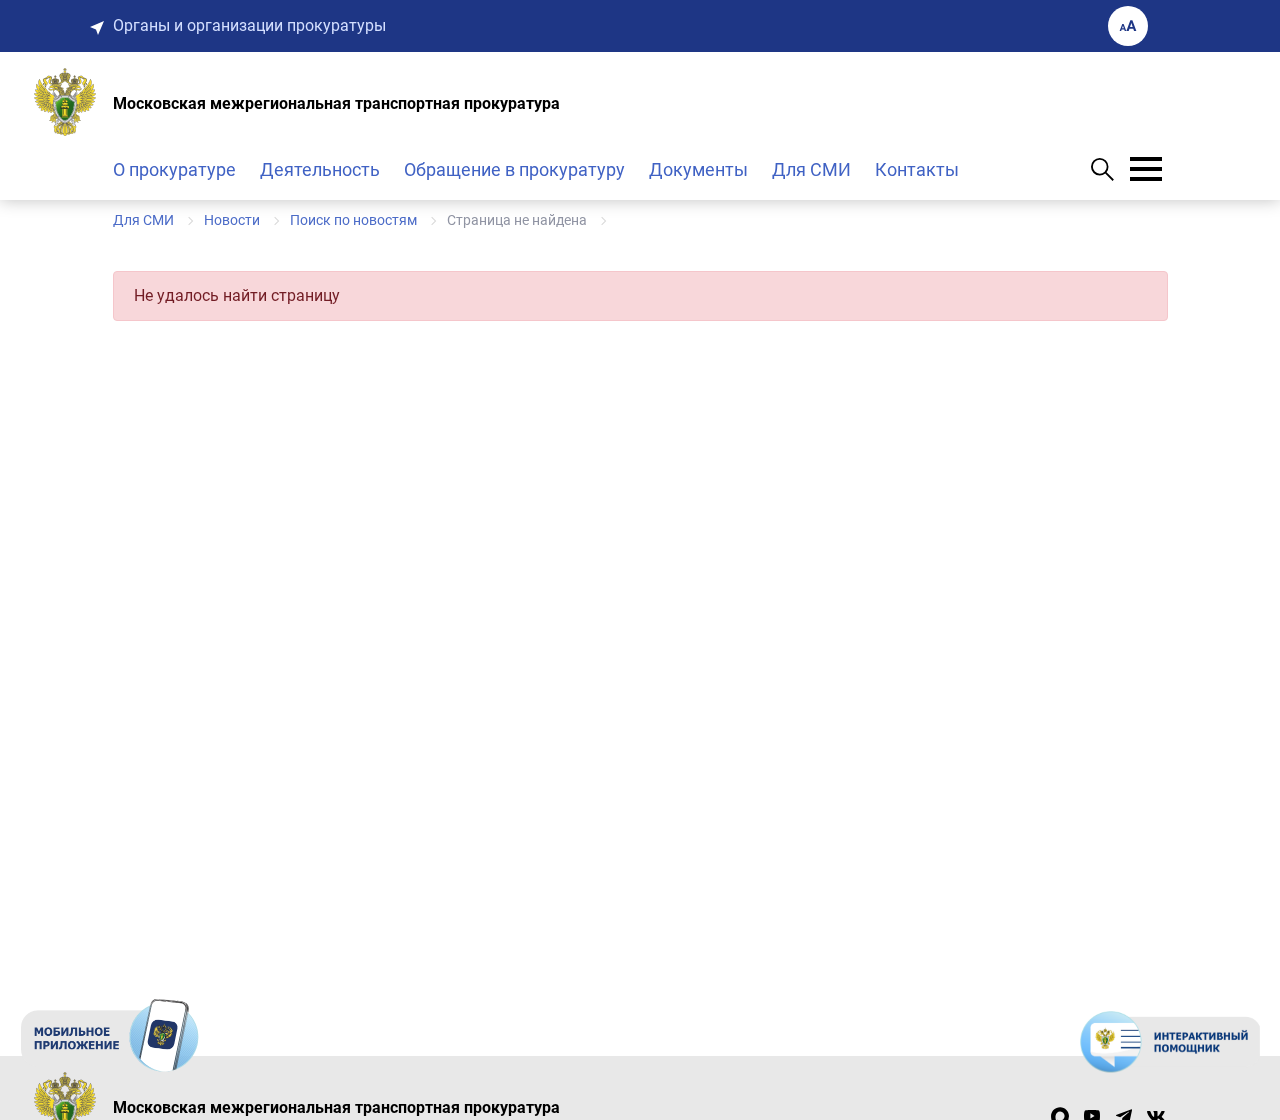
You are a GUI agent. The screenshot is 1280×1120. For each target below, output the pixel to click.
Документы (698, 169)
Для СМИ (811, 169)
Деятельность (320, 169)
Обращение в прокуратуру (514, 169)
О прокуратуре (174, 169)
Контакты (917, 169)
